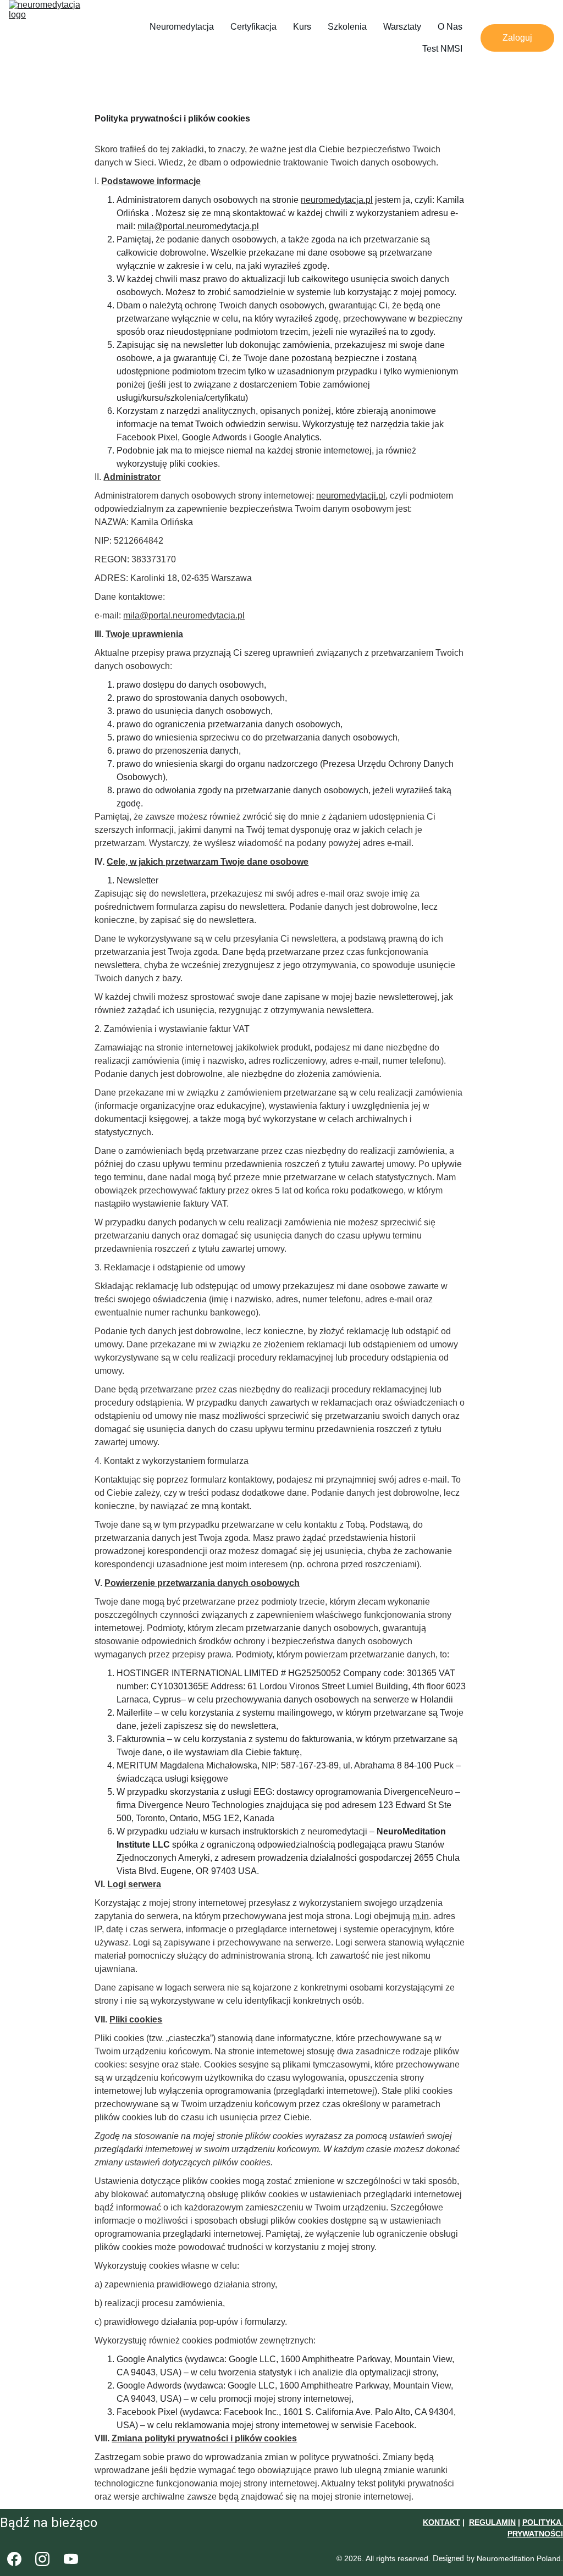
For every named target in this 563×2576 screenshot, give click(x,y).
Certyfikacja (253, 27)
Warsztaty (402, 27)
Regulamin (492, 2522)
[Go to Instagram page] (42, 2559)
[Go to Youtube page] (71, 2559)
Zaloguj (517, 38)
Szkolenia (347, 27)
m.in (421, 1916)
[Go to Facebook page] (14, 2559)
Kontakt (441, 2522)
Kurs (302, 27)
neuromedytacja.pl (337, 200)
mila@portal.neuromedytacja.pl (198, 226)
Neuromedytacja (182, 27)
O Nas (450, 27)
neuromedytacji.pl (351, 496)
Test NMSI (442, 49)
